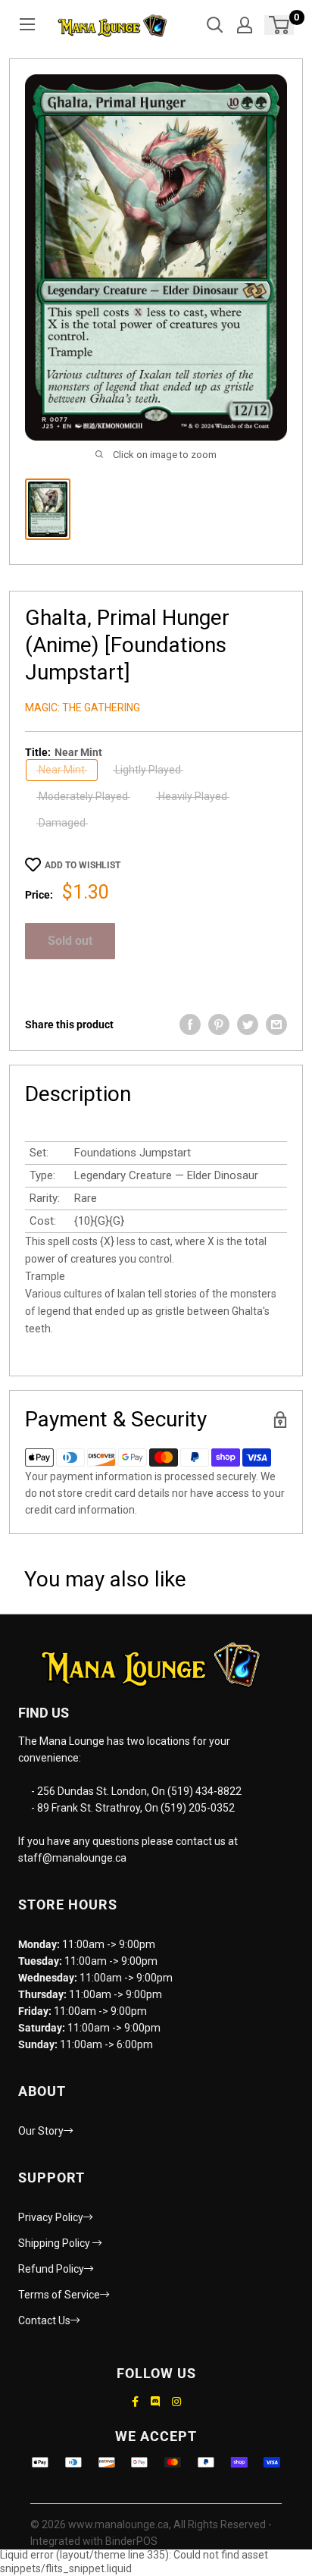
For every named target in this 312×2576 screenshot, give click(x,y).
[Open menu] (27, 24)
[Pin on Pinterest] (219, 1024)
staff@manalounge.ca (72, 1858)
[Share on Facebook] (190, 1024)
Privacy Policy (51, 2217)
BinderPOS (131, 2541)
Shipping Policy (55, 2243)
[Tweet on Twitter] (248, 1024)
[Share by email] (276, 1024)
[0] (280, 25)
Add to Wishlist (83, 865)
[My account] (245, 25)
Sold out (70, 941)
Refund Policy (51, 2269)
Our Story (41, 2131)
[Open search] (215, 25)
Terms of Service (59, 2295)
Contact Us (44, 2320)
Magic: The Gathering (83, 708)
